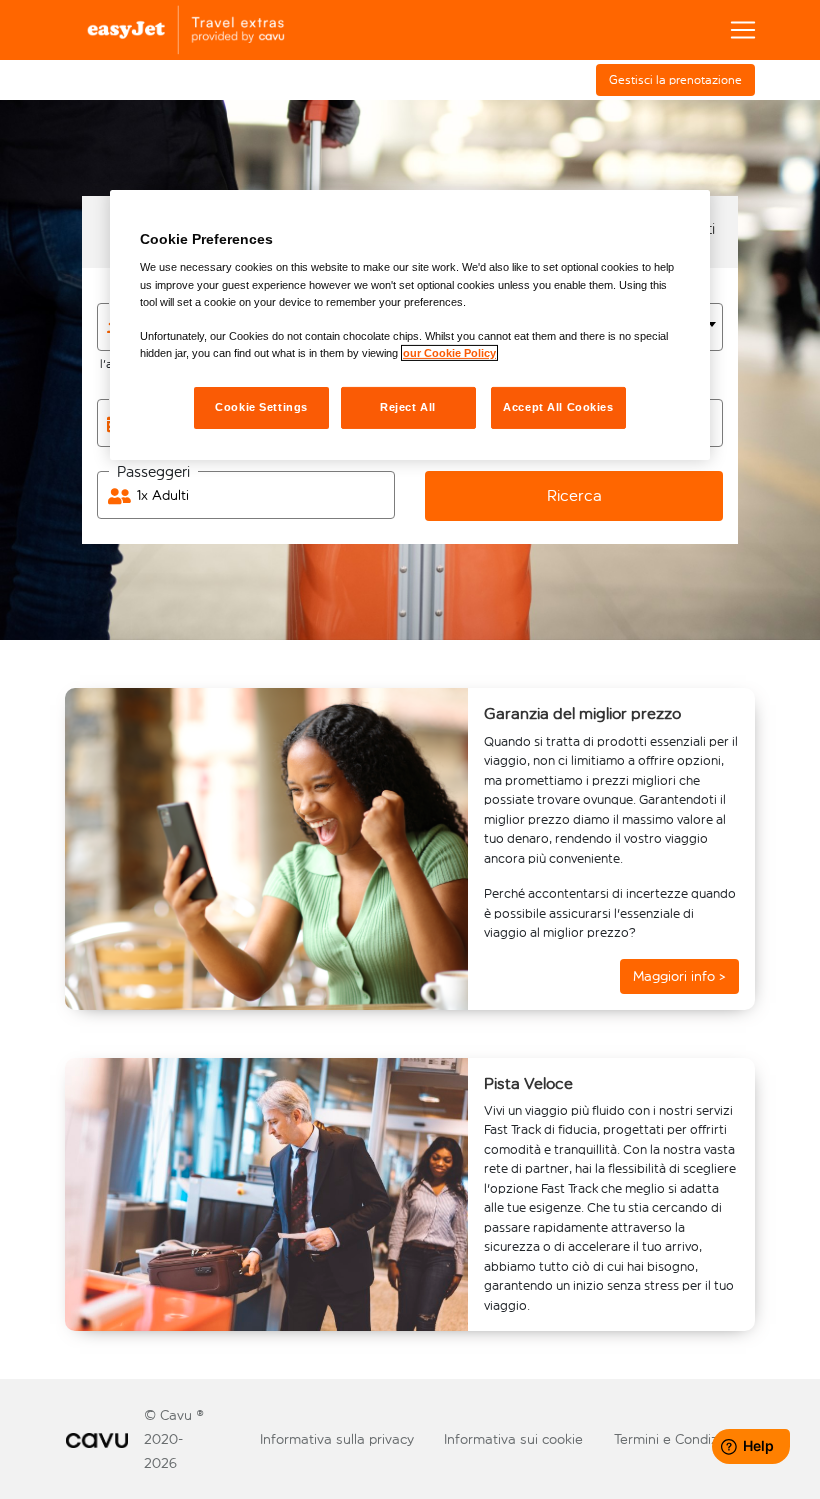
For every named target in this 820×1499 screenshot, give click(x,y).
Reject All (408, 407)
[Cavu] (97, 1439)
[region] (410, 325)
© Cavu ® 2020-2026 (174, 1439)
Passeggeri (153, 472)
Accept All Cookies (558, 407)
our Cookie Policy (449, 353)
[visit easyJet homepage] (181, 30)
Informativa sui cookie (513, 1439)
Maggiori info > (679, 976)
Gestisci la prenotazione (675, 80)
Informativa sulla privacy (337, 1439)
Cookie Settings (261, 407)
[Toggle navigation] (743, 30)
